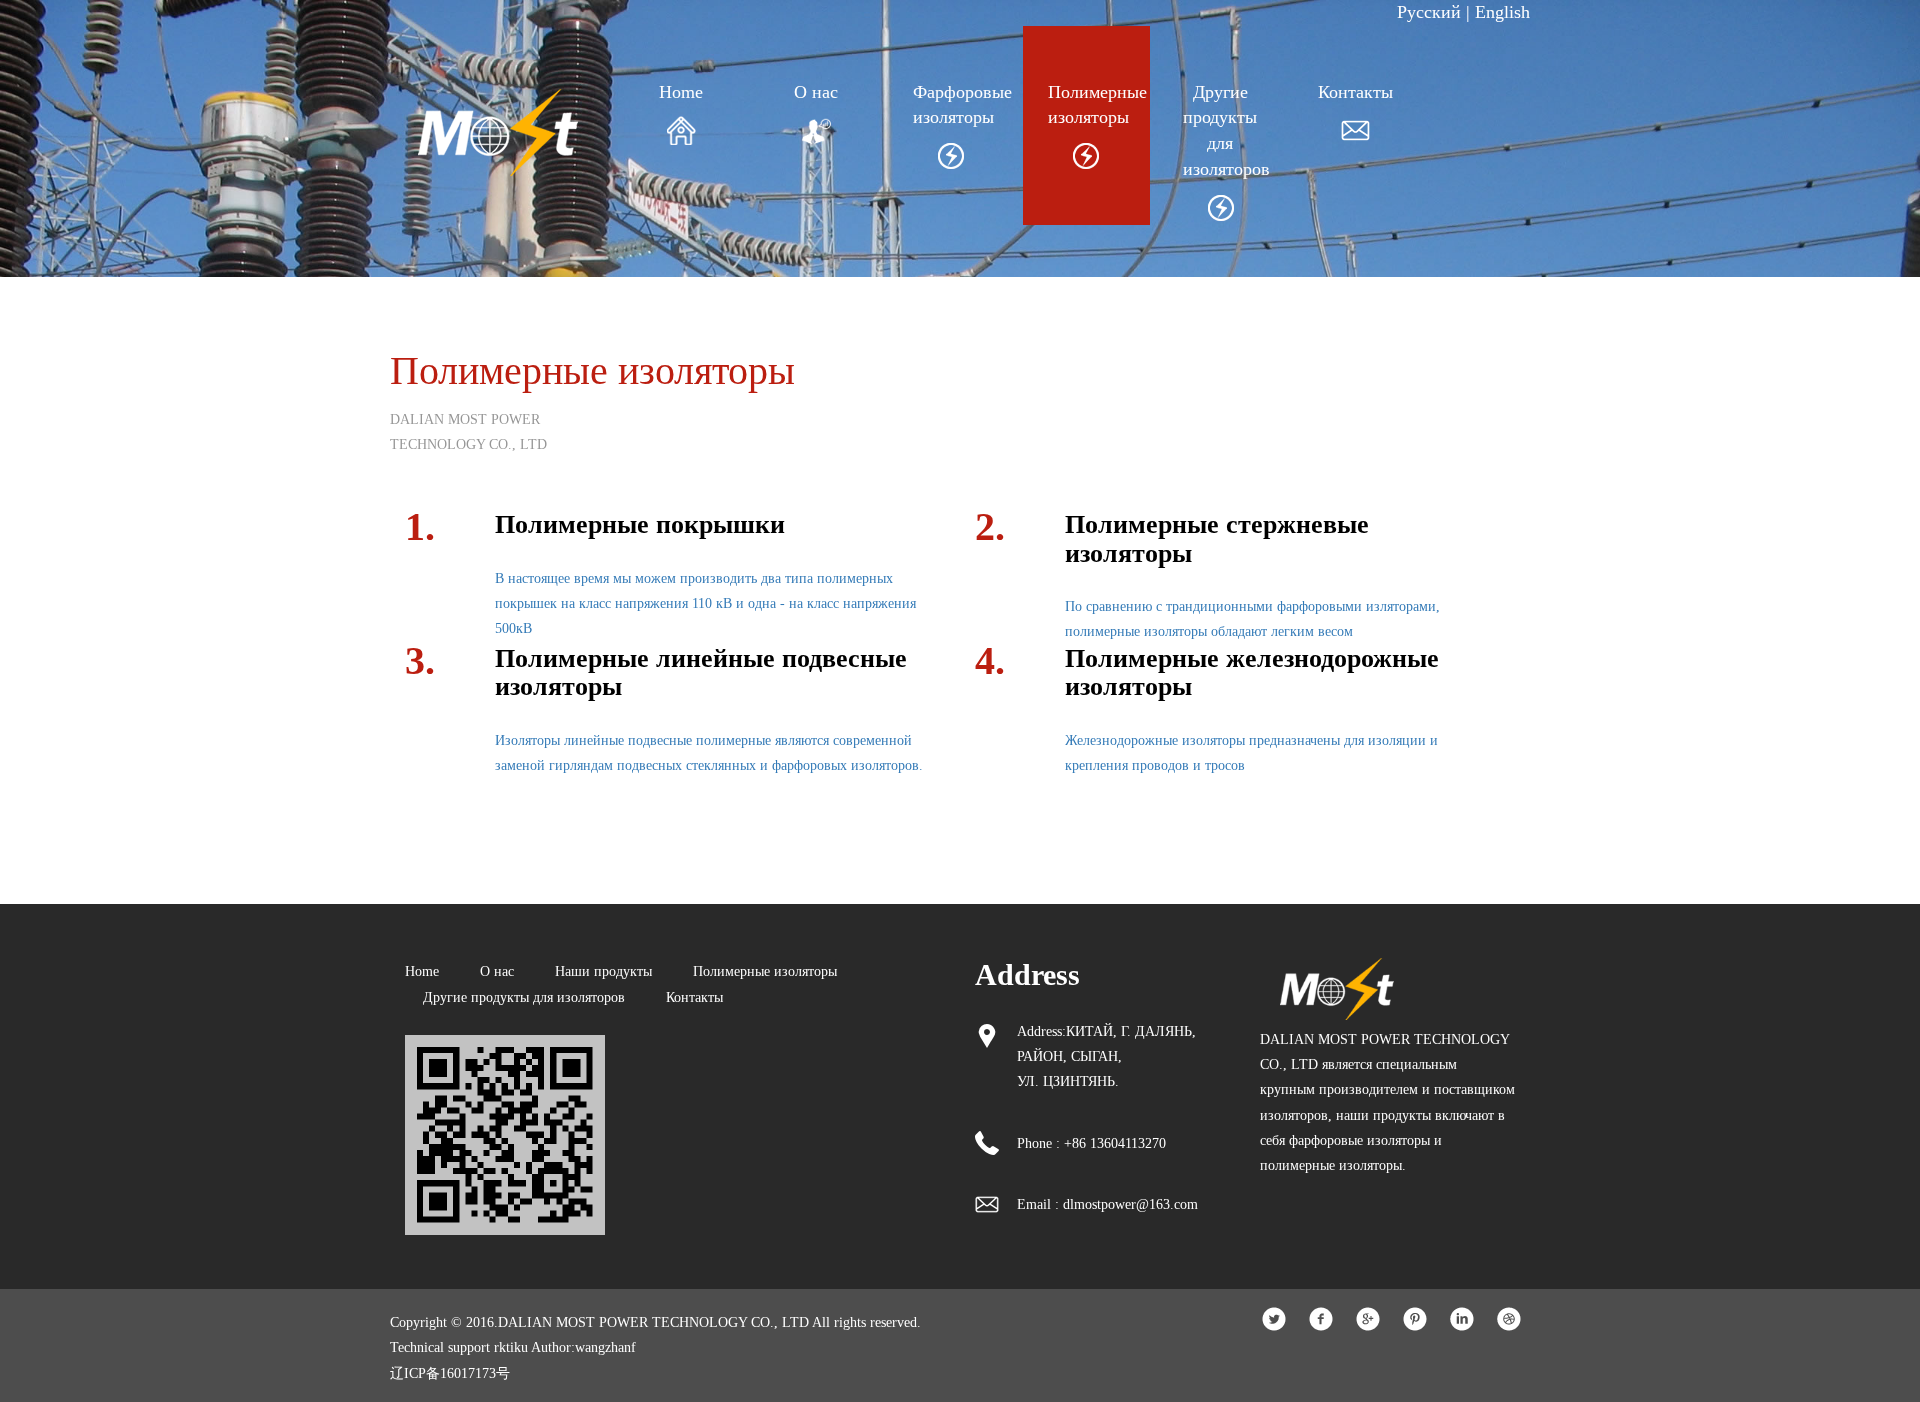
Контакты (1355, 92)
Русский (1429, 12)
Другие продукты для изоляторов (1220, 130)
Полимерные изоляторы (1086, 105)
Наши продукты (603, 971)
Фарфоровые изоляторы (951, 105)
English (1502, 12)
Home (681, 92)
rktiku (511, 1347)
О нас (816, 92)
